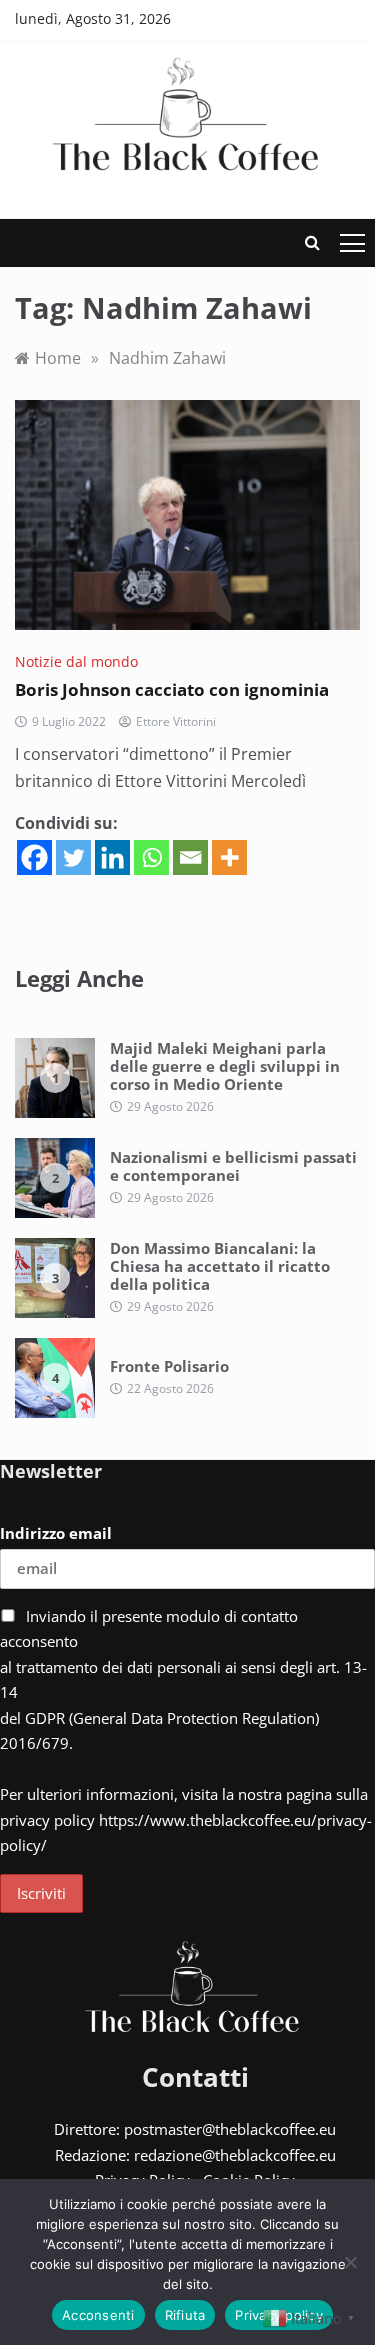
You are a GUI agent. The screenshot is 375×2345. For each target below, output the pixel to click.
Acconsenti (98, 2315)
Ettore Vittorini (176, 721)
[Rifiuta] (350, 2262)
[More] (229, 857)
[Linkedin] (112, 857)
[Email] (190, 857)
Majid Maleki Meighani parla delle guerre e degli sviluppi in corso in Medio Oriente (225, 1066)
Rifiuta (185, 2315)
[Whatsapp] (151, 857)
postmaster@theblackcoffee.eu (230, 2129)
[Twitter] (73, 857)
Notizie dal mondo (76, 661)
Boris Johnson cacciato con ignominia (172, 689)
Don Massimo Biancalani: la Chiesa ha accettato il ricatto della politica (220, 1266)
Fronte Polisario (169, 1366)
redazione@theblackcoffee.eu (235, 2155)
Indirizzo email (56, 1533)
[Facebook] (34, 857)
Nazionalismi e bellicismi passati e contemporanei (233, 1166)
